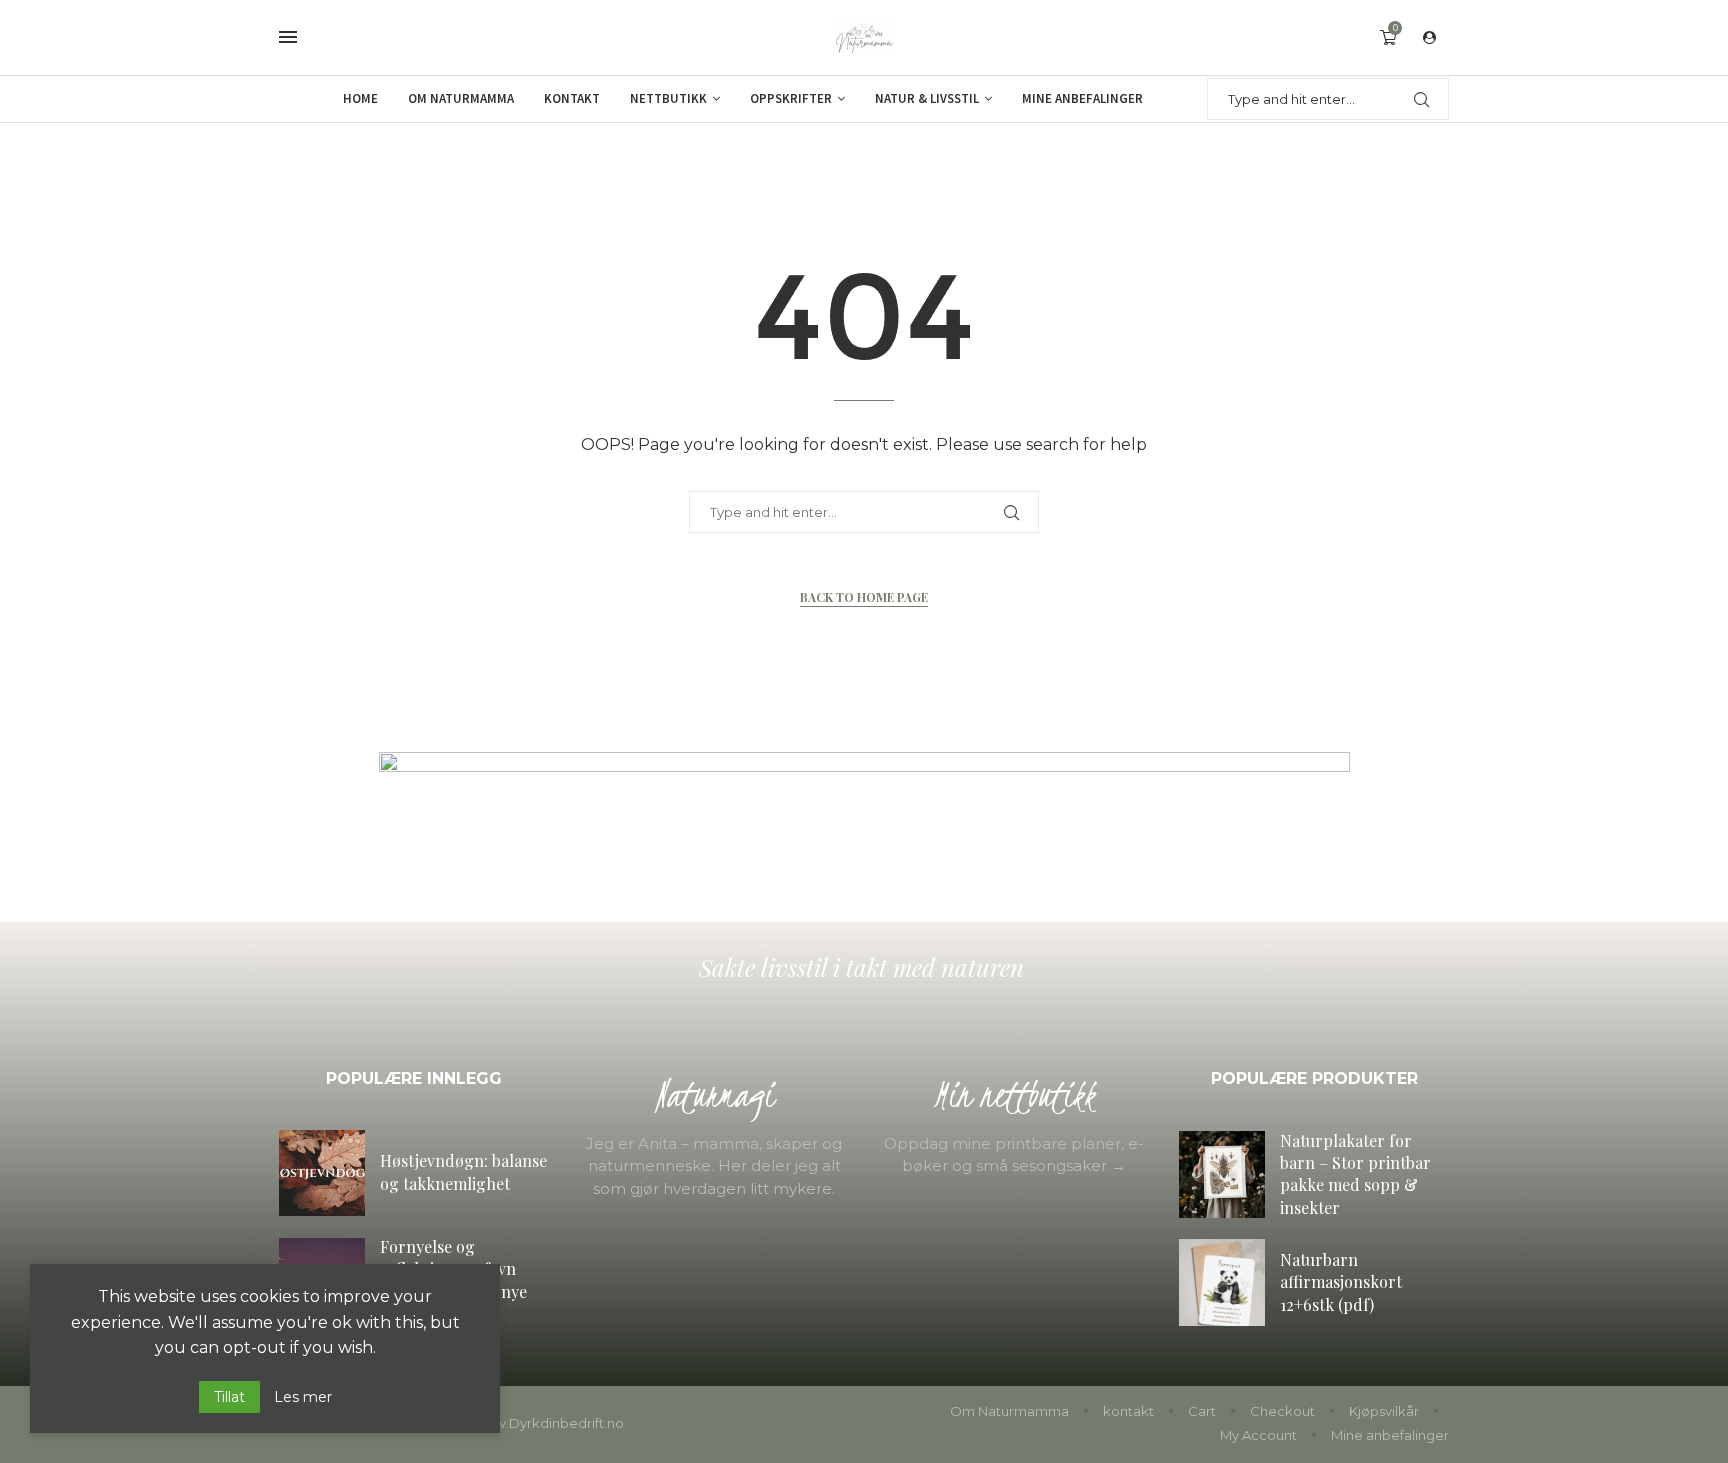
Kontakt (572, 98)
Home (360, 98)
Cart (1202, 1411)
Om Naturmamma (461, 98)
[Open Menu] (288, 37)
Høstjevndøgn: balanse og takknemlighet (463, 1171)
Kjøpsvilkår (1384, 1411)
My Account (1258, 1435)
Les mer (303, 1397)
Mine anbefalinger (1082, 98)
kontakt (1128, 1411)
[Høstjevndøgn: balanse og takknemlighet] (322, 1173)
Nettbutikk (668, 98)
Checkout (1282, 1411)
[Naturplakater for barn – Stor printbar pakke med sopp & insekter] (1222, 1174)
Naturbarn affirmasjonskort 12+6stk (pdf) (1341, 1282)
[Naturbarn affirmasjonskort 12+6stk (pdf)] (1222, 1282)
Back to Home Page (864, 597)
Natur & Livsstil (927, 98)
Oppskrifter (791, 98)
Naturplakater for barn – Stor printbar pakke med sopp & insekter (1355, 1174)
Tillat (229, 1397)
